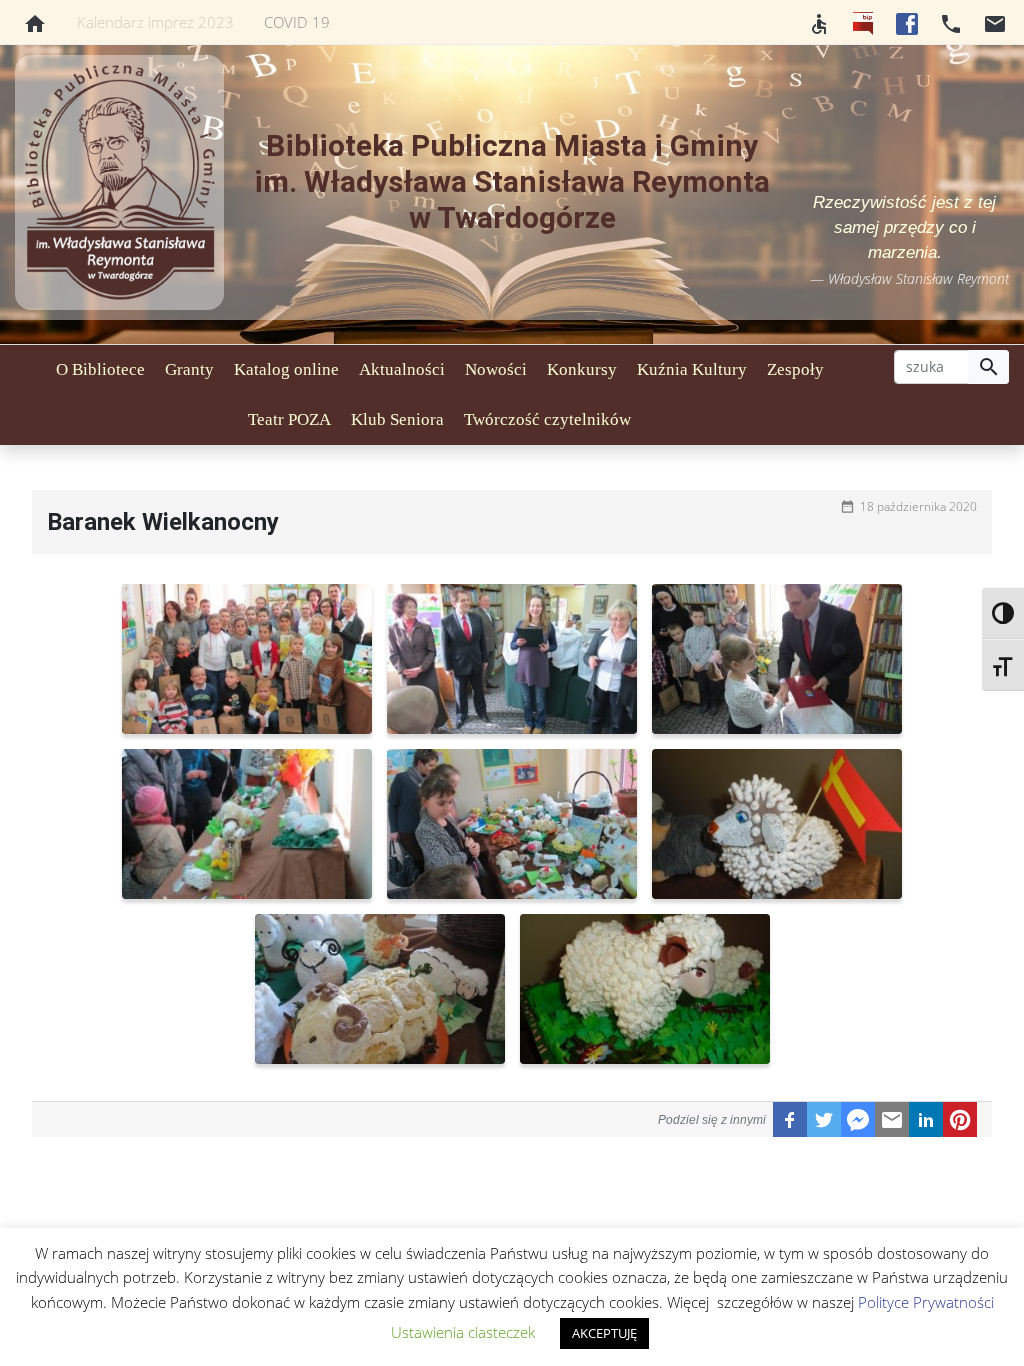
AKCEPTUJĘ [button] (604, 1333)
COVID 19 (297, 22)
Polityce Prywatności (926, 1302)
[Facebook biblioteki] (907, 22)
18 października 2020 (918, 506)
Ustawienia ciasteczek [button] (463, 1332)
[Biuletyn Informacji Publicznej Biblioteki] (863, 22)
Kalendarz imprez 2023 (155, 22)
